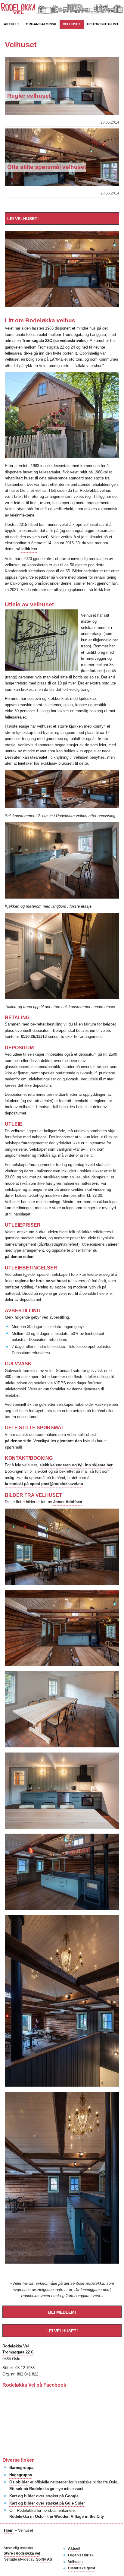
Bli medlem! (62, 2312)
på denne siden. (20, 1257)
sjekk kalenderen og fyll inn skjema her (76, 1465)
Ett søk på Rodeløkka (29, 2489)
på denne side (18, 1441)
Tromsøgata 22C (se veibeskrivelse (54, 341)
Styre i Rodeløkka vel (22, 2553)
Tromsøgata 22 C (18, 2352)
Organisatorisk (41, 24)
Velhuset (72, 24)
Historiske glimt (103, 24)
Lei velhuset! (23, 219)
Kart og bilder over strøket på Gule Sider (47, 2503)
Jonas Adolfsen (68, 1502)
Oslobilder (19, 2482)
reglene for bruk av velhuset (41, 1281)
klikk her (29, 549)
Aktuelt (12, 24)
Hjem (9, 2530)
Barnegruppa (21, 2468)
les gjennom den (66, 1441)
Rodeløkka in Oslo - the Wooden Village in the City (57, 2516)
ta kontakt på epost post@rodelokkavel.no (44, 1484)
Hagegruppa (21, 2475)
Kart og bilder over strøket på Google (44, 2496)
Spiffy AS (44, 2559)
